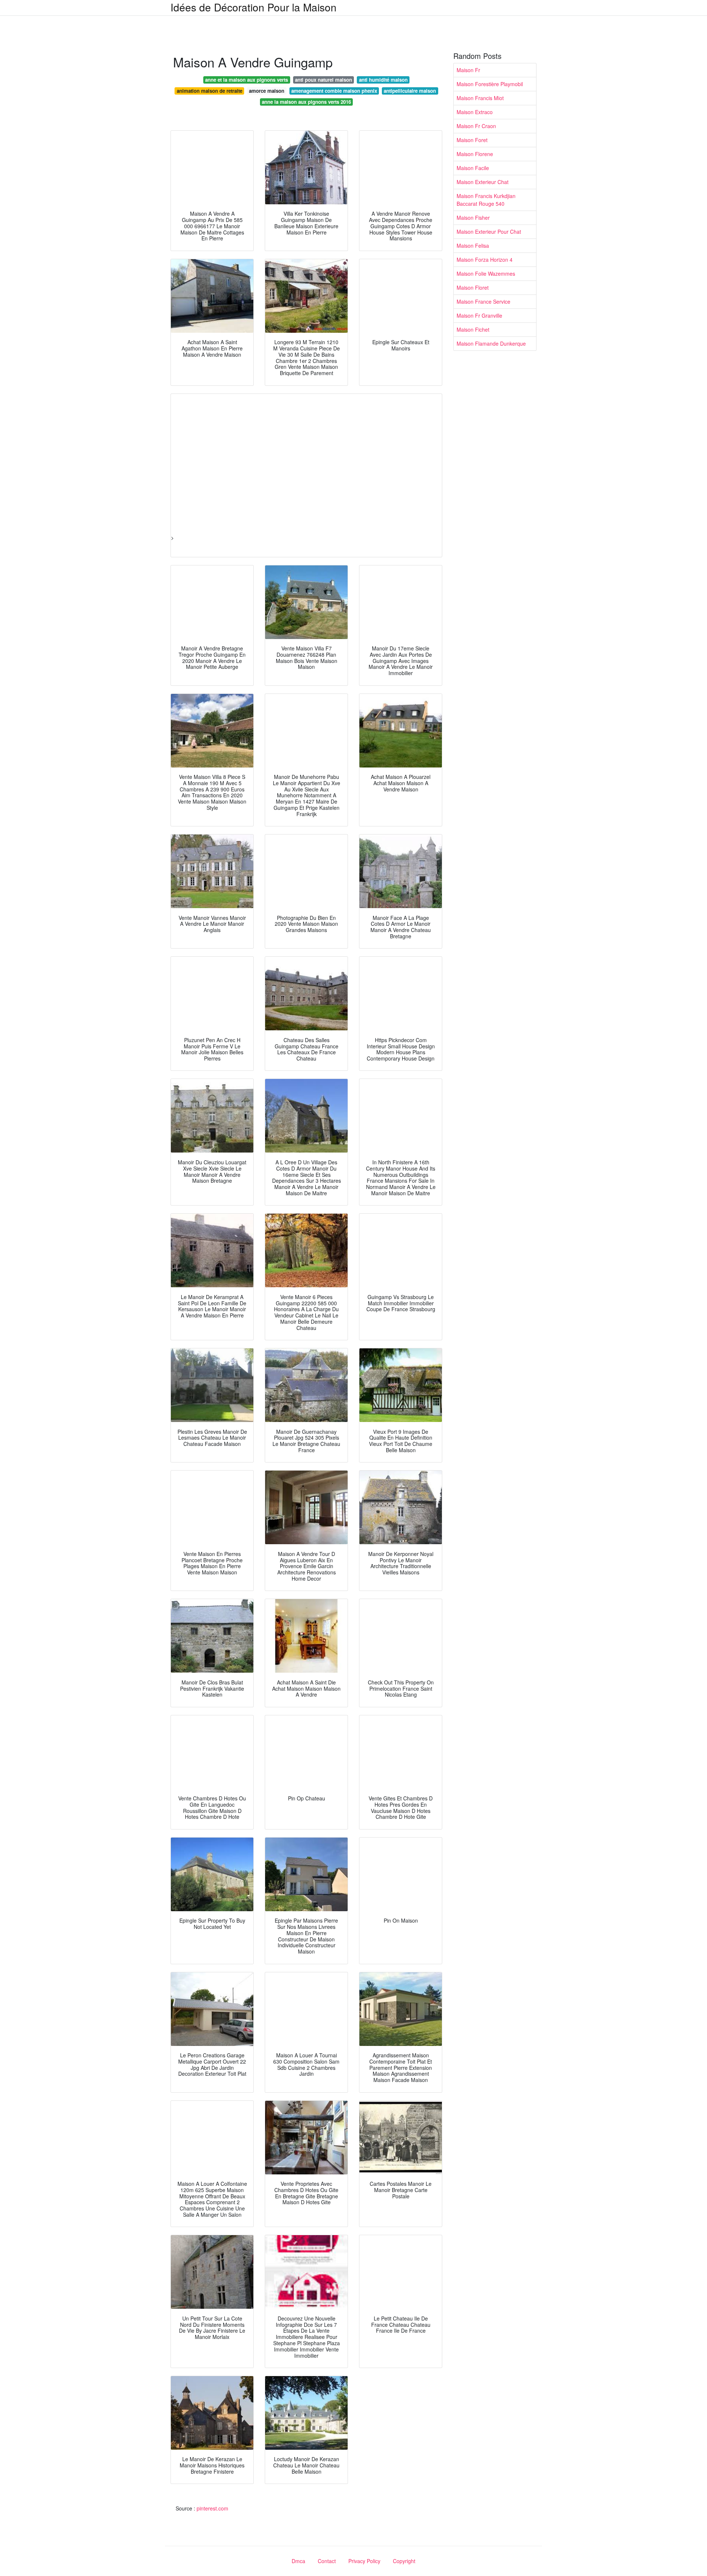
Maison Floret (473, 287)
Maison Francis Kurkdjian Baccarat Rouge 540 (486, 200)
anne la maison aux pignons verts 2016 (306, 102)
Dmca (298, 2561)
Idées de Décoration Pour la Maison (254, 7)
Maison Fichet (473, 329)
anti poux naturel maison (323, 80)
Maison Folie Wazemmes (486, 274)
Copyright (404, 2561)
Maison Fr (468, 70)
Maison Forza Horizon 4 (485, 260)
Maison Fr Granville (479, 315)
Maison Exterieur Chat (483, 182)
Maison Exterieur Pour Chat (489, 232)
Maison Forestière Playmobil (490, 84)
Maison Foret (472, 140)
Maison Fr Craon (476, 126)
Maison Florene (475, 154)
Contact (327, 2561)
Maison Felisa (473, 246)
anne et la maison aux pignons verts (247, 80)
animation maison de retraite (210, 91)
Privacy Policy (364, 2561)
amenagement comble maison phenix (334, 91)
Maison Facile (473, 168)
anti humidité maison (383, 80)
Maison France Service (483, 301)
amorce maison (267, 91)
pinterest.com (212, 2508)
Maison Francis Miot (480, 98)
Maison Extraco (475, 112)
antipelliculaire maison (410, 91)
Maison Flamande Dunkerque (491, 343)
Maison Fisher (473, 218)
